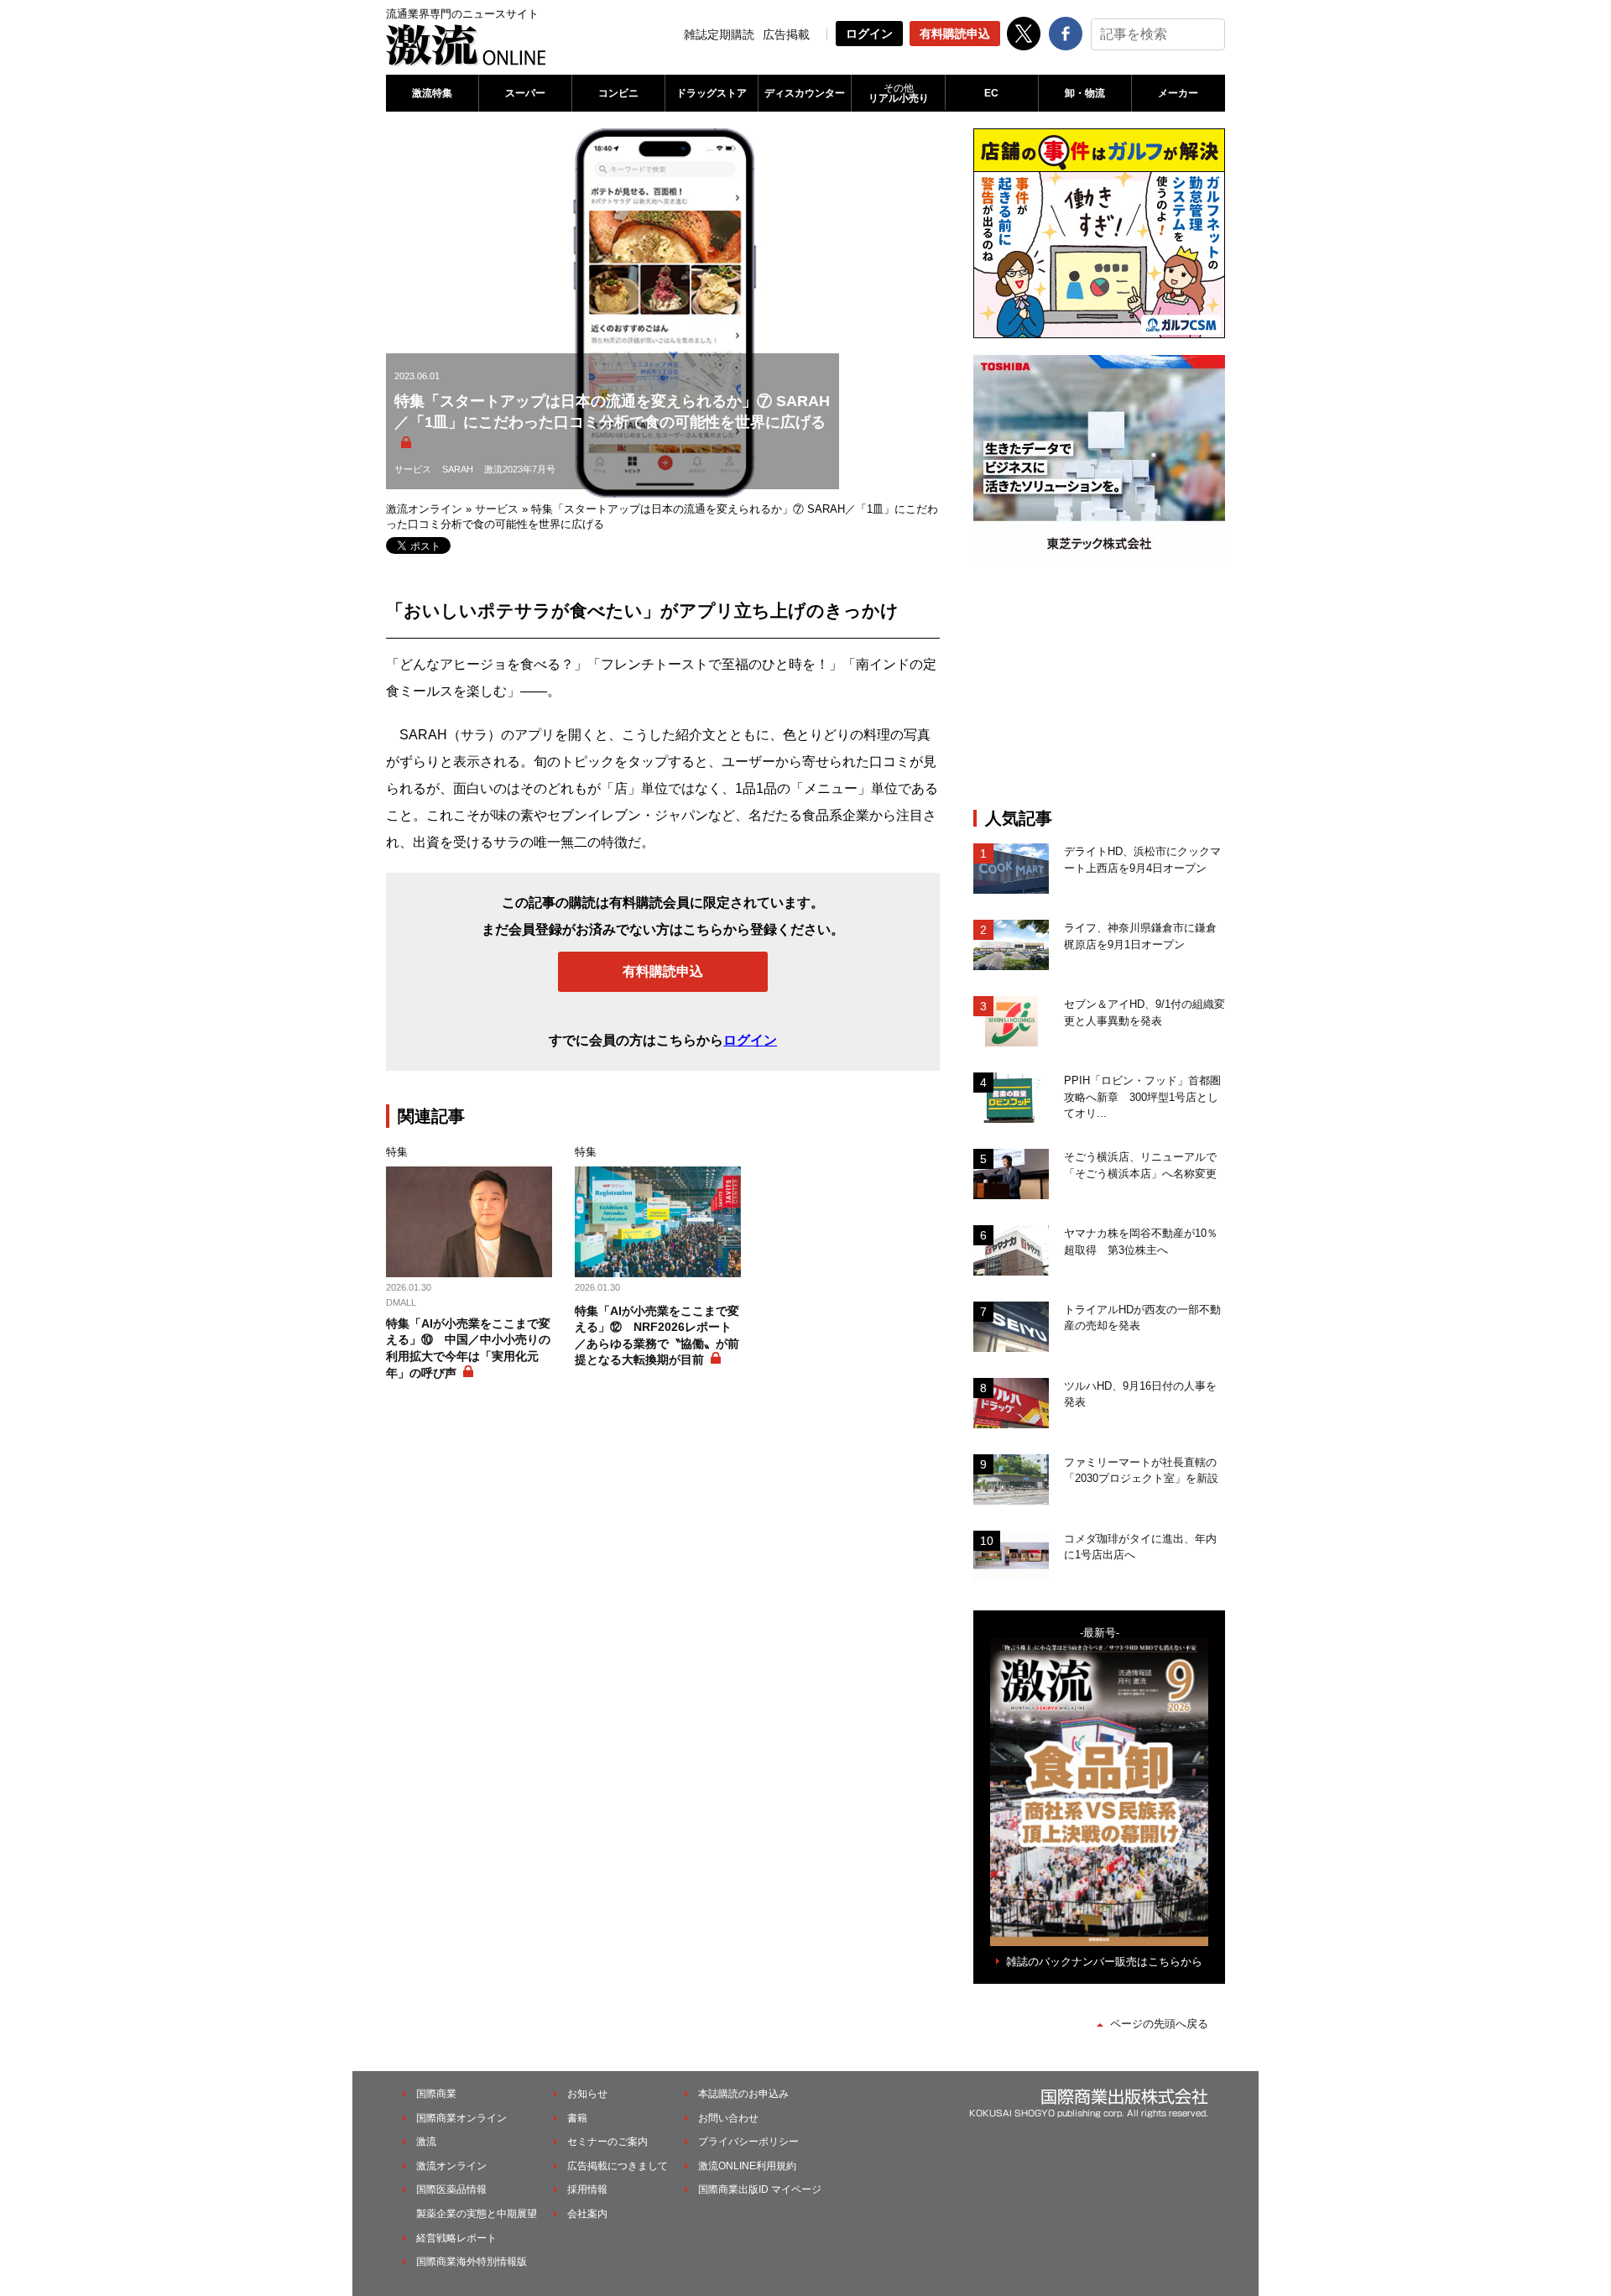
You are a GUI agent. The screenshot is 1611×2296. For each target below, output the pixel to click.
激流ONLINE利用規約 (747, 2166)
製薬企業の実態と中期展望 (477, 2214)
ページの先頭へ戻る (1159, 2024)
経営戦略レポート (456, 2238)
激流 (426, 2142)
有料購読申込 (955, 34)
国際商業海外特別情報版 (472, 2262)
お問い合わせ (728, 2118)
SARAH (458, 469)
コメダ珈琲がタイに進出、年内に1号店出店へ (1140, 1547)
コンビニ (618, 93)
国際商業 (436, 2094)
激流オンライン (424, 509)
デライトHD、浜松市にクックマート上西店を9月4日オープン (1142, 860)
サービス (413, 469)
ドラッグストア (712, 93)
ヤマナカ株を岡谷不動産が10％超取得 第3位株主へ (1141, 1242)
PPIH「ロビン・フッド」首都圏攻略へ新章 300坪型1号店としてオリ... (1142, 1097)
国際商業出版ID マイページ (760, 2189)
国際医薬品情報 (451, 2189)
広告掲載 (786, 34)
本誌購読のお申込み (743, 2094)
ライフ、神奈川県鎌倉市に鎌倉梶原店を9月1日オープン (1140, 936)
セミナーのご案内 (607, 2142)
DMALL (401, 1302)
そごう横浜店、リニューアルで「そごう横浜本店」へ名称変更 (1140, 1165)
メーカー (1178, 93)
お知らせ (587, 2094)
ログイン (869, 34)
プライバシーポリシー (748, 2142)
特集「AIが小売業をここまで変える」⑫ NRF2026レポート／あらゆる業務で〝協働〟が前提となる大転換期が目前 (657, 1336)
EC (991, 93)
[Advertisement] (1099, 686)
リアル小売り (899, 93)
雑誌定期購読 (719, 34)
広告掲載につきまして (618, 2166)
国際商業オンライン (461, 2118)
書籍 (577, 2118)
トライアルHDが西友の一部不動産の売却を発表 (1142, 1318)
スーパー (525, 93)
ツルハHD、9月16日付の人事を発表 (1140, 1394)
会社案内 (587, 2214)
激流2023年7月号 (520, 469)
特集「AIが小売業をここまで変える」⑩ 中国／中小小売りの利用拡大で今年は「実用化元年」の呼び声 (468, 1348)
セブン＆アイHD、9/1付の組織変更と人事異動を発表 (1144, 1012)
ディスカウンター (805, 93)
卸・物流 (1085, 93)
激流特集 (432, 93)
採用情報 (587, 2189)
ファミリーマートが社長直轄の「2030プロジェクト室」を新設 (1141, 1471)
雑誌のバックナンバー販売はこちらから (1104, 1962)
